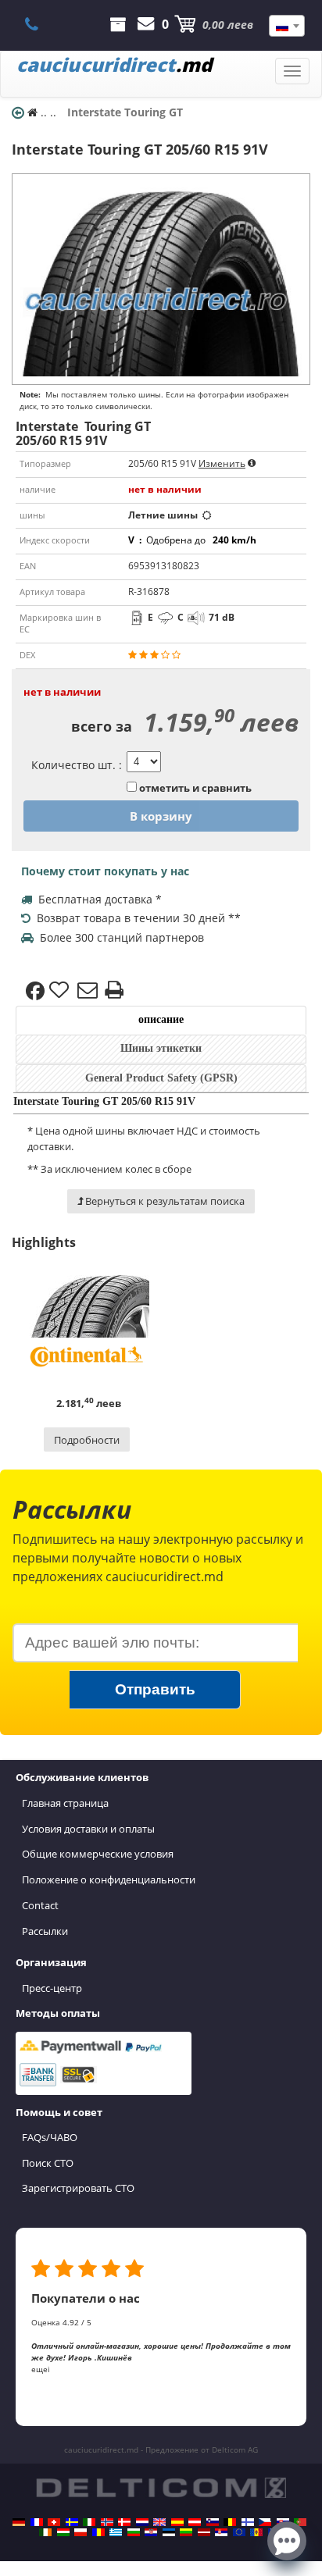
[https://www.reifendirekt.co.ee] (169, 2532)
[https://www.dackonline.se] (72, 2522)
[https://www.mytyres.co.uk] (159, 2522)
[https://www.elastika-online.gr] (116, 2532)
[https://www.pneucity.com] (300, 2522)
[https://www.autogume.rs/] (221, 2532)
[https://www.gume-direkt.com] (213, 2522)
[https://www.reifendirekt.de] (19, 2522)
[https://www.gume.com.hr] (151, 2532)
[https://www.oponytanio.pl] (80, 2532)
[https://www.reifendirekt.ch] (54, 2522)
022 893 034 (40, 24)
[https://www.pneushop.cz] (265, 2522)
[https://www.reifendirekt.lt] (186, 2532)
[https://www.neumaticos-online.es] (177, 2522)
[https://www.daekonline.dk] (124, 2522)
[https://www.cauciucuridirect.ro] (98, 2532)
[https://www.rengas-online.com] (248, 2522)
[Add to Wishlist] (61, 991)
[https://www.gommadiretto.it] (89, 2522)
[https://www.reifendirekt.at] (195, 2522)
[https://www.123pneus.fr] (37, 2522)
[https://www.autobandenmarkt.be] (230, 2522)
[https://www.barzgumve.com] (134, 2532)
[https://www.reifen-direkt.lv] (204, 2532)
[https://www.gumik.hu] (63, 2532)
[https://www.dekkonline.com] (107, 2522)
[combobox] (287, 26)
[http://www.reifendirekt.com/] (239, 2532)
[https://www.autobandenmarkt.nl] (142, 2522)
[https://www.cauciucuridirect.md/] (256, 2532)
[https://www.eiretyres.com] (45, 2532)
